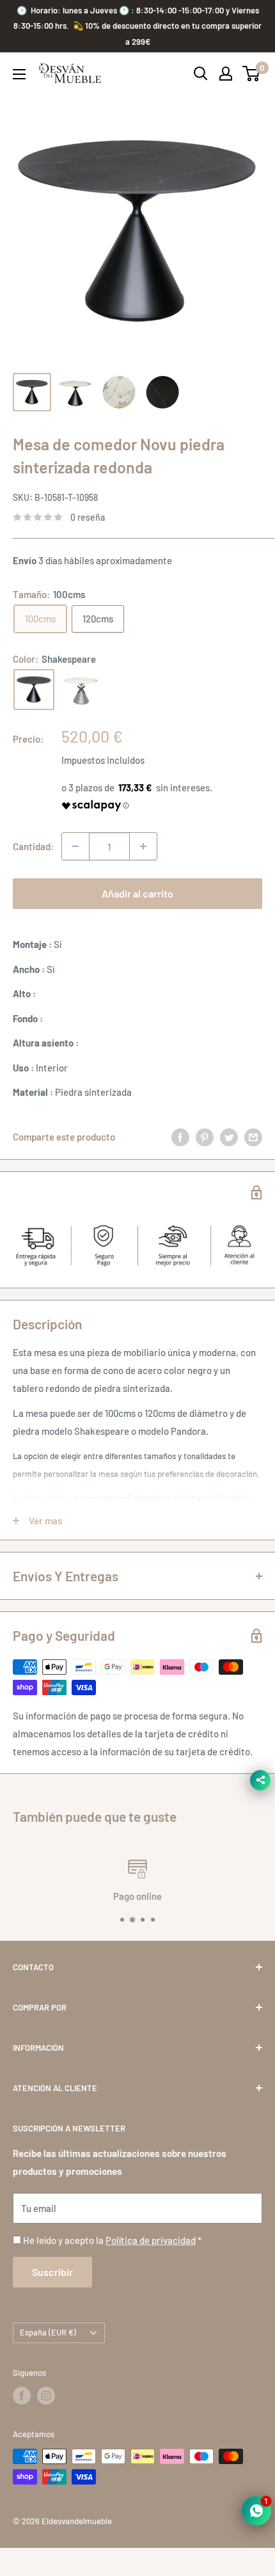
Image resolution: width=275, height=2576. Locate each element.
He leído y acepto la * (112, 2271)
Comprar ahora (137, 934)
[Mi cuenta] (226, 74)
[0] (252, 74)
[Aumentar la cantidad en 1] (143, 846)
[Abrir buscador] (201, 74)
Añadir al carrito (137, 893)
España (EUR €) (48, 2363)
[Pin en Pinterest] (205, 1167)
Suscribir (52, 2303)
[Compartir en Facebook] (180, 1167)
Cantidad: (33, 846)
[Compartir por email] (253, 1167)
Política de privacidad (151, 2271)
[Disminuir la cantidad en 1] (75, 846)
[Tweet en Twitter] (229, 1167)
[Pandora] (81, 690)
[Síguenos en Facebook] (22, 2426)
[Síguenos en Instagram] (46, 2426)
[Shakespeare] (34, 690)
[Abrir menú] (19, 74)
